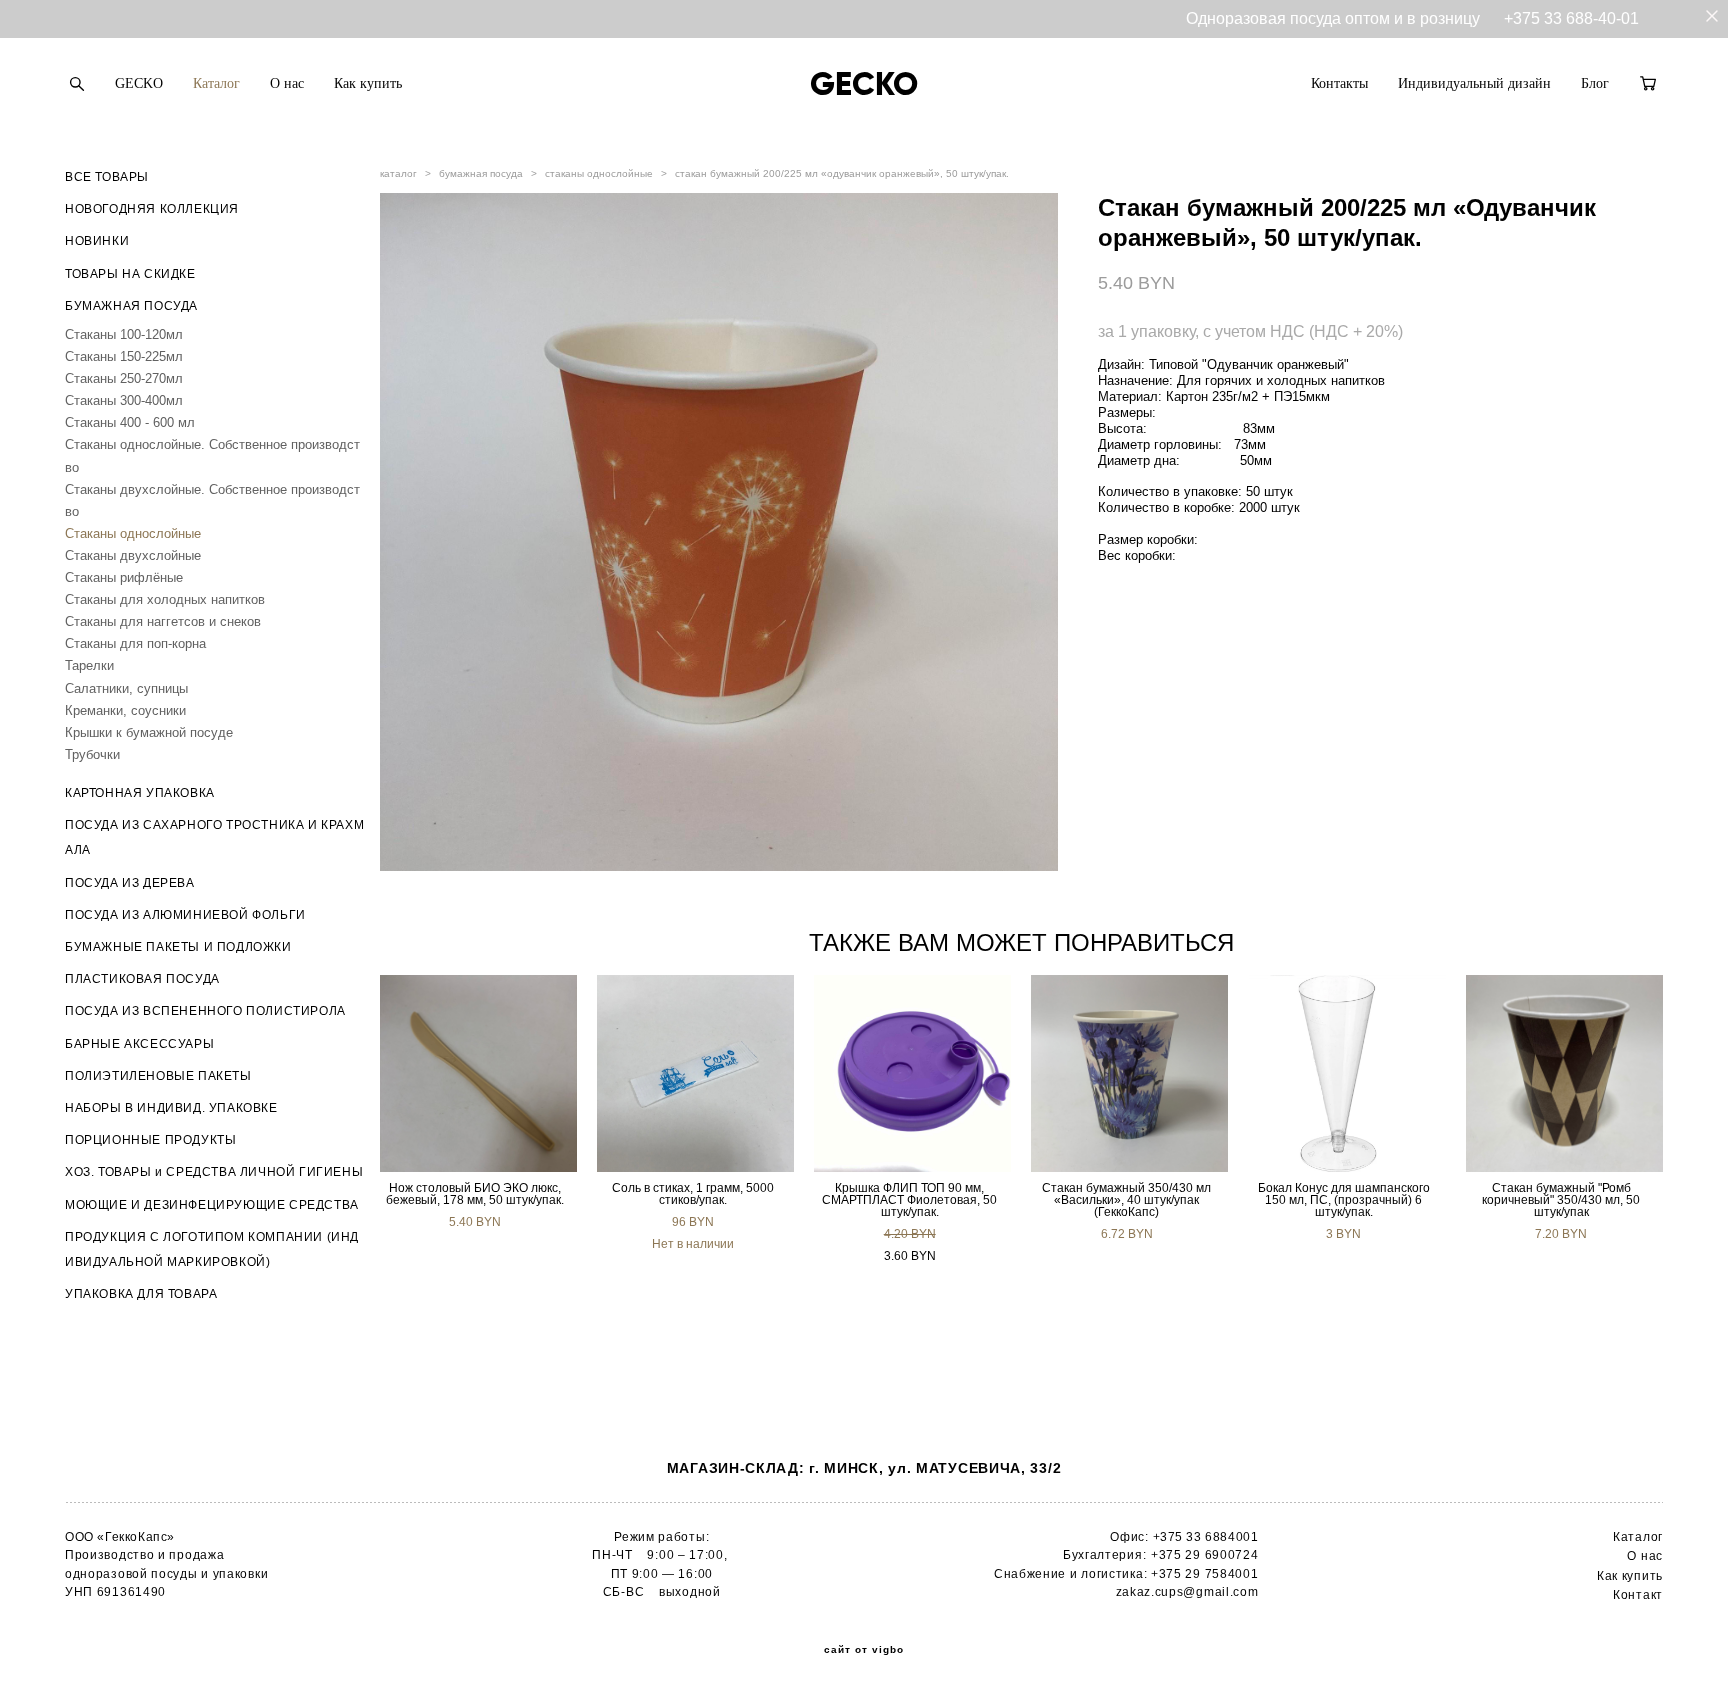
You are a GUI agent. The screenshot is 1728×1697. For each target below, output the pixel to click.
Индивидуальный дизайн (1474, 83)
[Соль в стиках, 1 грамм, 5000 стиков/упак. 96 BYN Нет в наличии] (695, 1073)
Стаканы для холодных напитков (165, 599)
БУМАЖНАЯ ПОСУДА (131, 306)
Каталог (216, 83)
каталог (398, 173)
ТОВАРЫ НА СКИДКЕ (130, 274)
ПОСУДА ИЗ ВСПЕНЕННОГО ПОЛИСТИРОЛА (205, 1011)
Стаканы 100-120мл (124, 334)
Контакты (1339, 83)
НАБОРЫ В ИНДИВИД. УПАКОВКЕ (171, 1108)
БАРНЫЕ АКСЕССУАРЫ (139, 1044)
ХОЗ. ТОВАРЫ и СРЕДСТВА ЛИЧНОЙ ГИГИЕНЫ (214, 1172)
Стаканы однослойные (133, 533)
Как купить (368, 83)
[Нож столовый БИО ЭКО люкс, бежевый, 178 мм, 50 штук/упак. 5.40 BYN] (478, 1073)
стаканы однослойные (599, 173)
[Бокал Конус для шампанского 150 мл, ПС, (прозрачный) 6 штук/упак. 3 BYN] (1347, 1073)
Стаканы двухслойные (133, 555)
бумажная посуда (481, 173)
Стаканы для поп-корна (135, 643)
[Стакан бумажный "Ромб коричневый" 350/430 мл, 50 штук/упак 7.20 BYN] (1564, 1073)
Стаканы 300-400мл (124, 400)
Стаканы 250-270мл (124, 378)
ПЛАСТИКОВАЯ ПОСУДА (142, 979)
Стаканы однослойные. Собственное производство (212, 455)
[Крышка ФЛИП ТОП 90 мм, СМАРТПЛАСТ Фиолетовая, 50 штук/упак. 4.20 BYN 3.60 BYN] (912, 1073)
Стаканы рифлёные (124, 577)
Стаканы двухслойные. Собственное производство (212, 500)
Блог (1595, 83)
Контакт (1638, 1595)
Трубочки (92, 754)
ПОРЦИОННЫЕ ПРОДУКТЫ (150, 1140)
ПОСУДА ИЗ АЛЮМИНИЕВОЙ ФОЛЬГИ (185, 915)
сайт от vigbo (864, 1650)
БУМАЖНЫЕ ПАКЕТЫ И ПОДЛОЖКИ (178, 947)
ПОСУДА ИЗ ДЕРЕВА (130, 883)
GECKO (139, 83)
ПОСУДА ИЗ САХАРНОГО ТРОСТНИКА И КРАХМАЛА (214, 837)
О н (1637, 1556)
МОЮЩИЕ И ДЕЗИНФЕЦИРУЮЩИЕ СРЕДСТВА (212, 1205)
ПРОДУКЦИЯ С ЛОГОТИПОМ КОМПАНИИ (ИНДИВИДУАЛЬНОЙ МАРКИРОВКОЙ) (212, 1249)
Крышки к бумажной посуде (149, 732)
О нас (287, 83)
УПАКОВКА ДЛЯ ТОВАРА (141, 1294)
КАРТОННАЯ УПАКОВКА (140, 793)
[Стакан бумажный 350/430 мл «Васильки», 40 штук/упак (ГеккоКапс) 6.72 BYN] (1129, 1073)
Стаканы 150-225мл (124, 356)
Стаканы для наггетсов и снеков (163, 621)
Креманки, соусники (125, 710)
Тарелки (89, 665)
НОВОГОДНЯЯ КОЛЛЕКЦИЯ (152, 209)
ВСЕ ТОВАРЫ (107, 177)
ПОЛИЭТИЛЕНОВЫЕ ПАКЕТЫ (158, 1076)
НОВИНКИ (97, 241)
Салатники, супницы (126, 688)
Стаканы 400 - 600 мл (130, 422)
